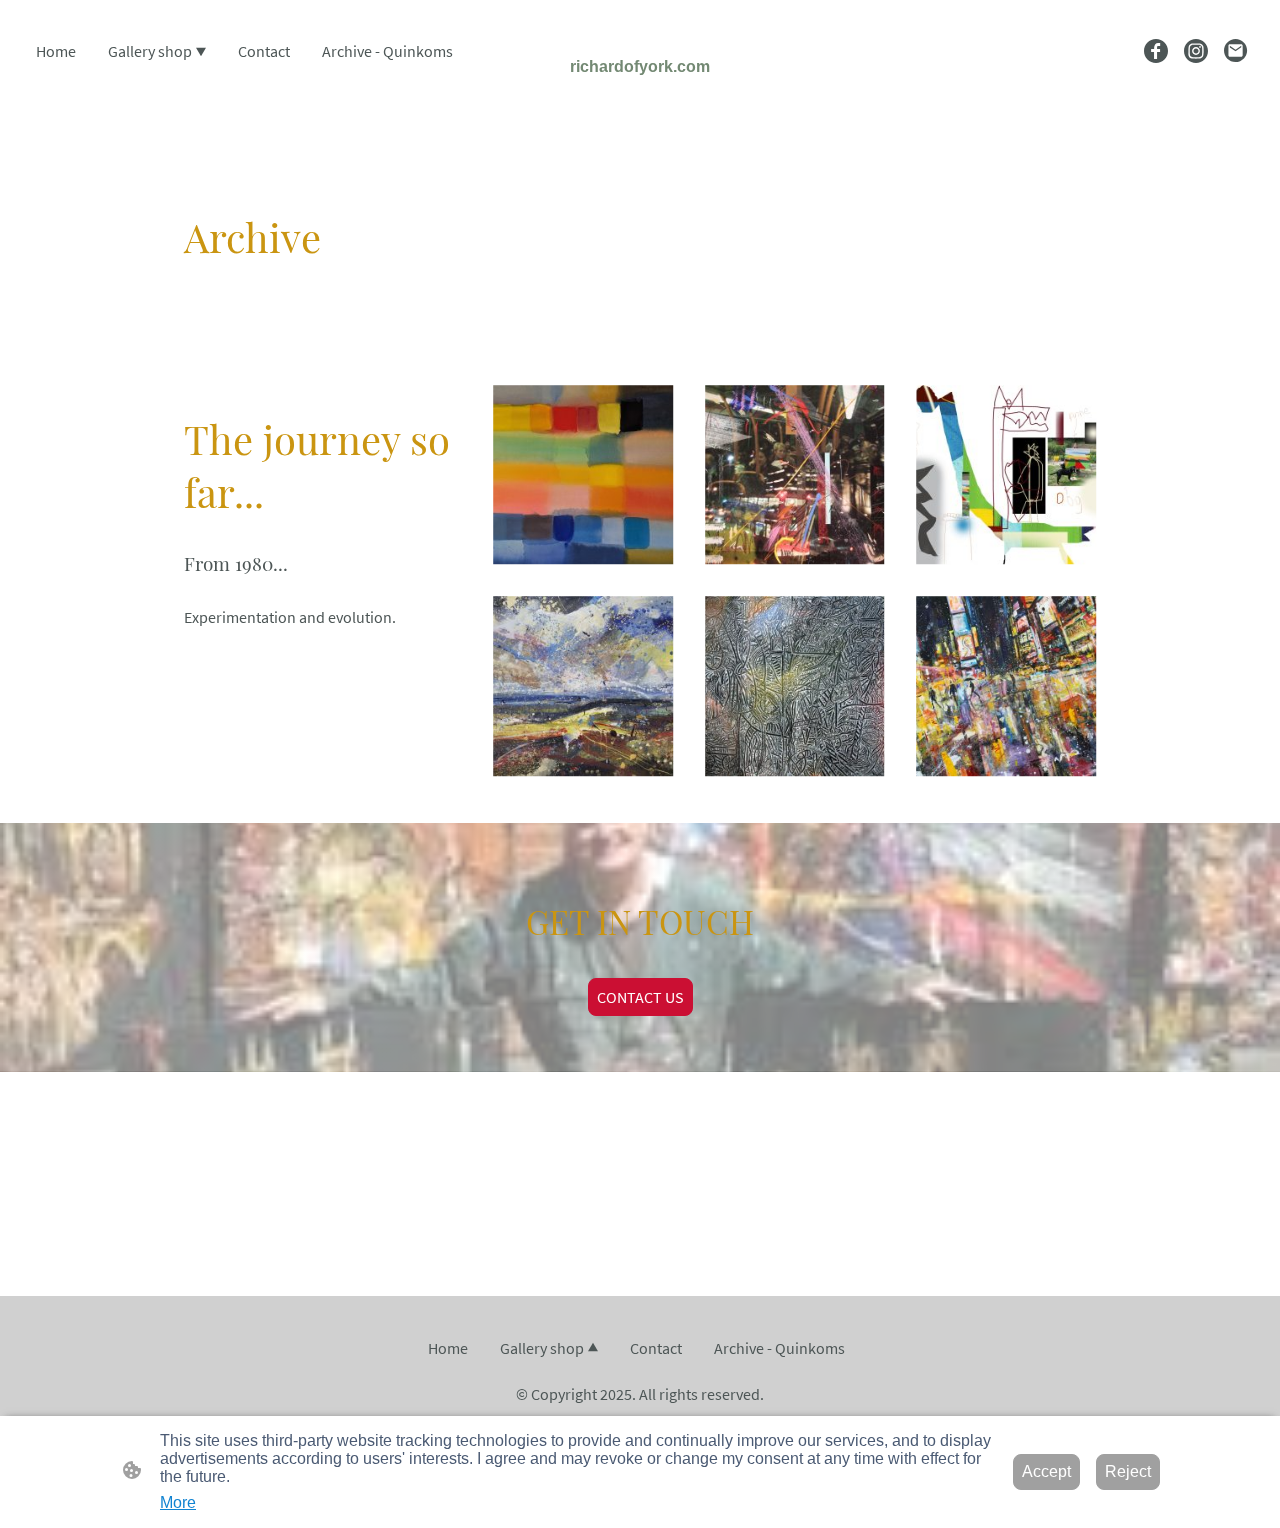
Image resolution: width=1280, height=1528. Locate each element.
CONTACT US (640, 997)
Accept (1046, 1471)
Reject (1128, 1471)
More (178, 1502)
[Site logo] (640, 95)
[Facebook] (1156, 51)
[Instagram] (1196, 51)
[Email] (1236, 51)
